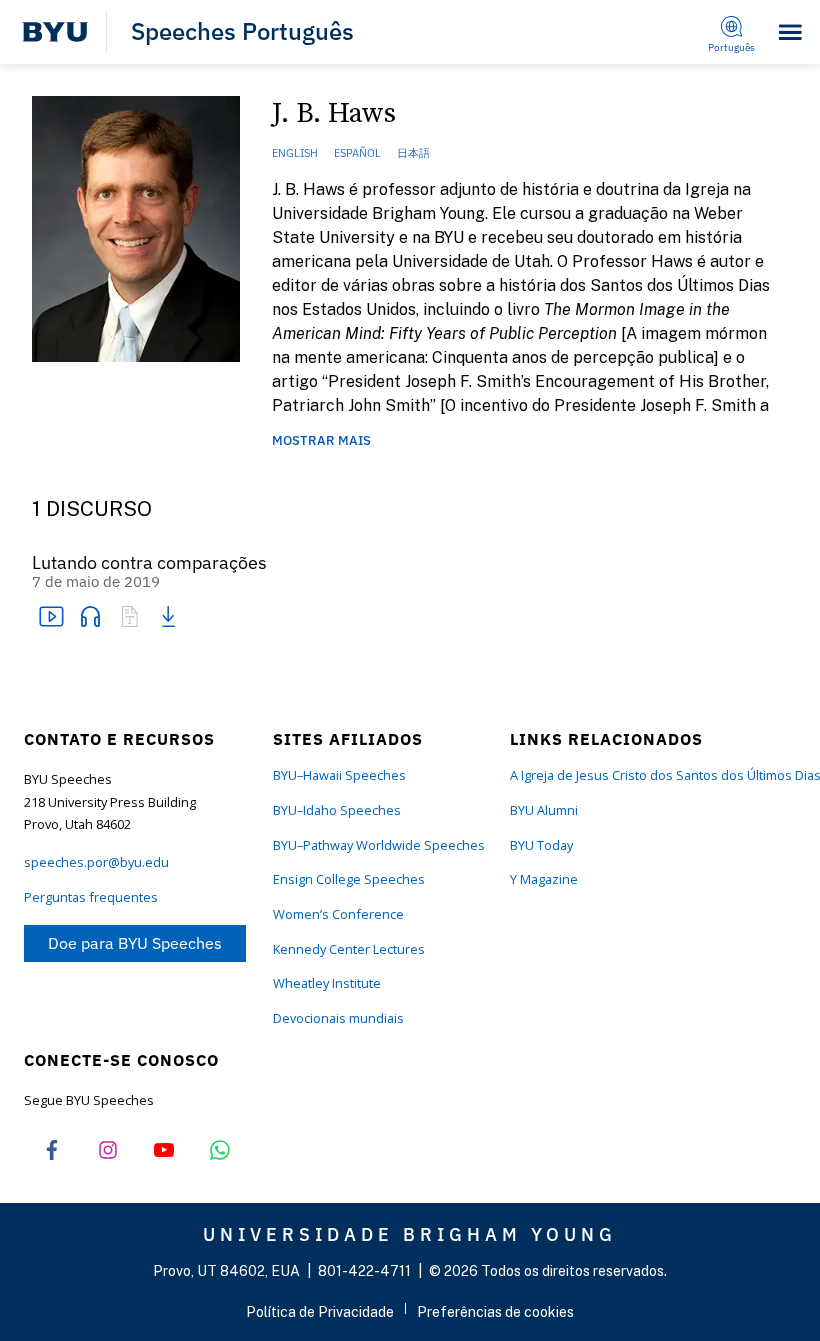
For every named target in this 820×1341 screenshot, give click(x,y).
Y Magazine (544, 879)
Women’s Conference (338, 914)
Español (357, 153)
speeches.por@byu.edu (96, 862)
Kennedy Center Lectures (349, 949)
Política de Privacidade (320, 1312)
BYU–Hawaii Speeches (339, 775)
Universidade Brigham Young (410, 1234)
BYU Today (541, 845)
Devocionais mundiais (338, 1018)
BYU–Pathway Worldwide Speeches (379, 845)
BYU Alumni (544, 810)
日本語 (413, 153)
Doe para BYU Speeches (135, 943)
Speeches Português (242, 32)
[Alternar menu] (790, 32)
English (295, 153)
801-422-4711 (364, 1271)
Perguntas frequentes (91, 897)
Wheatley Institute (327, 983)
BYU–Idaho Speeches (337, 810)
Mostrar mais (321, 441)
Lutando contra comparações (149, 563)
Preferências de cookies (495, 1312)
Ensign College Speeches (349, 879)
